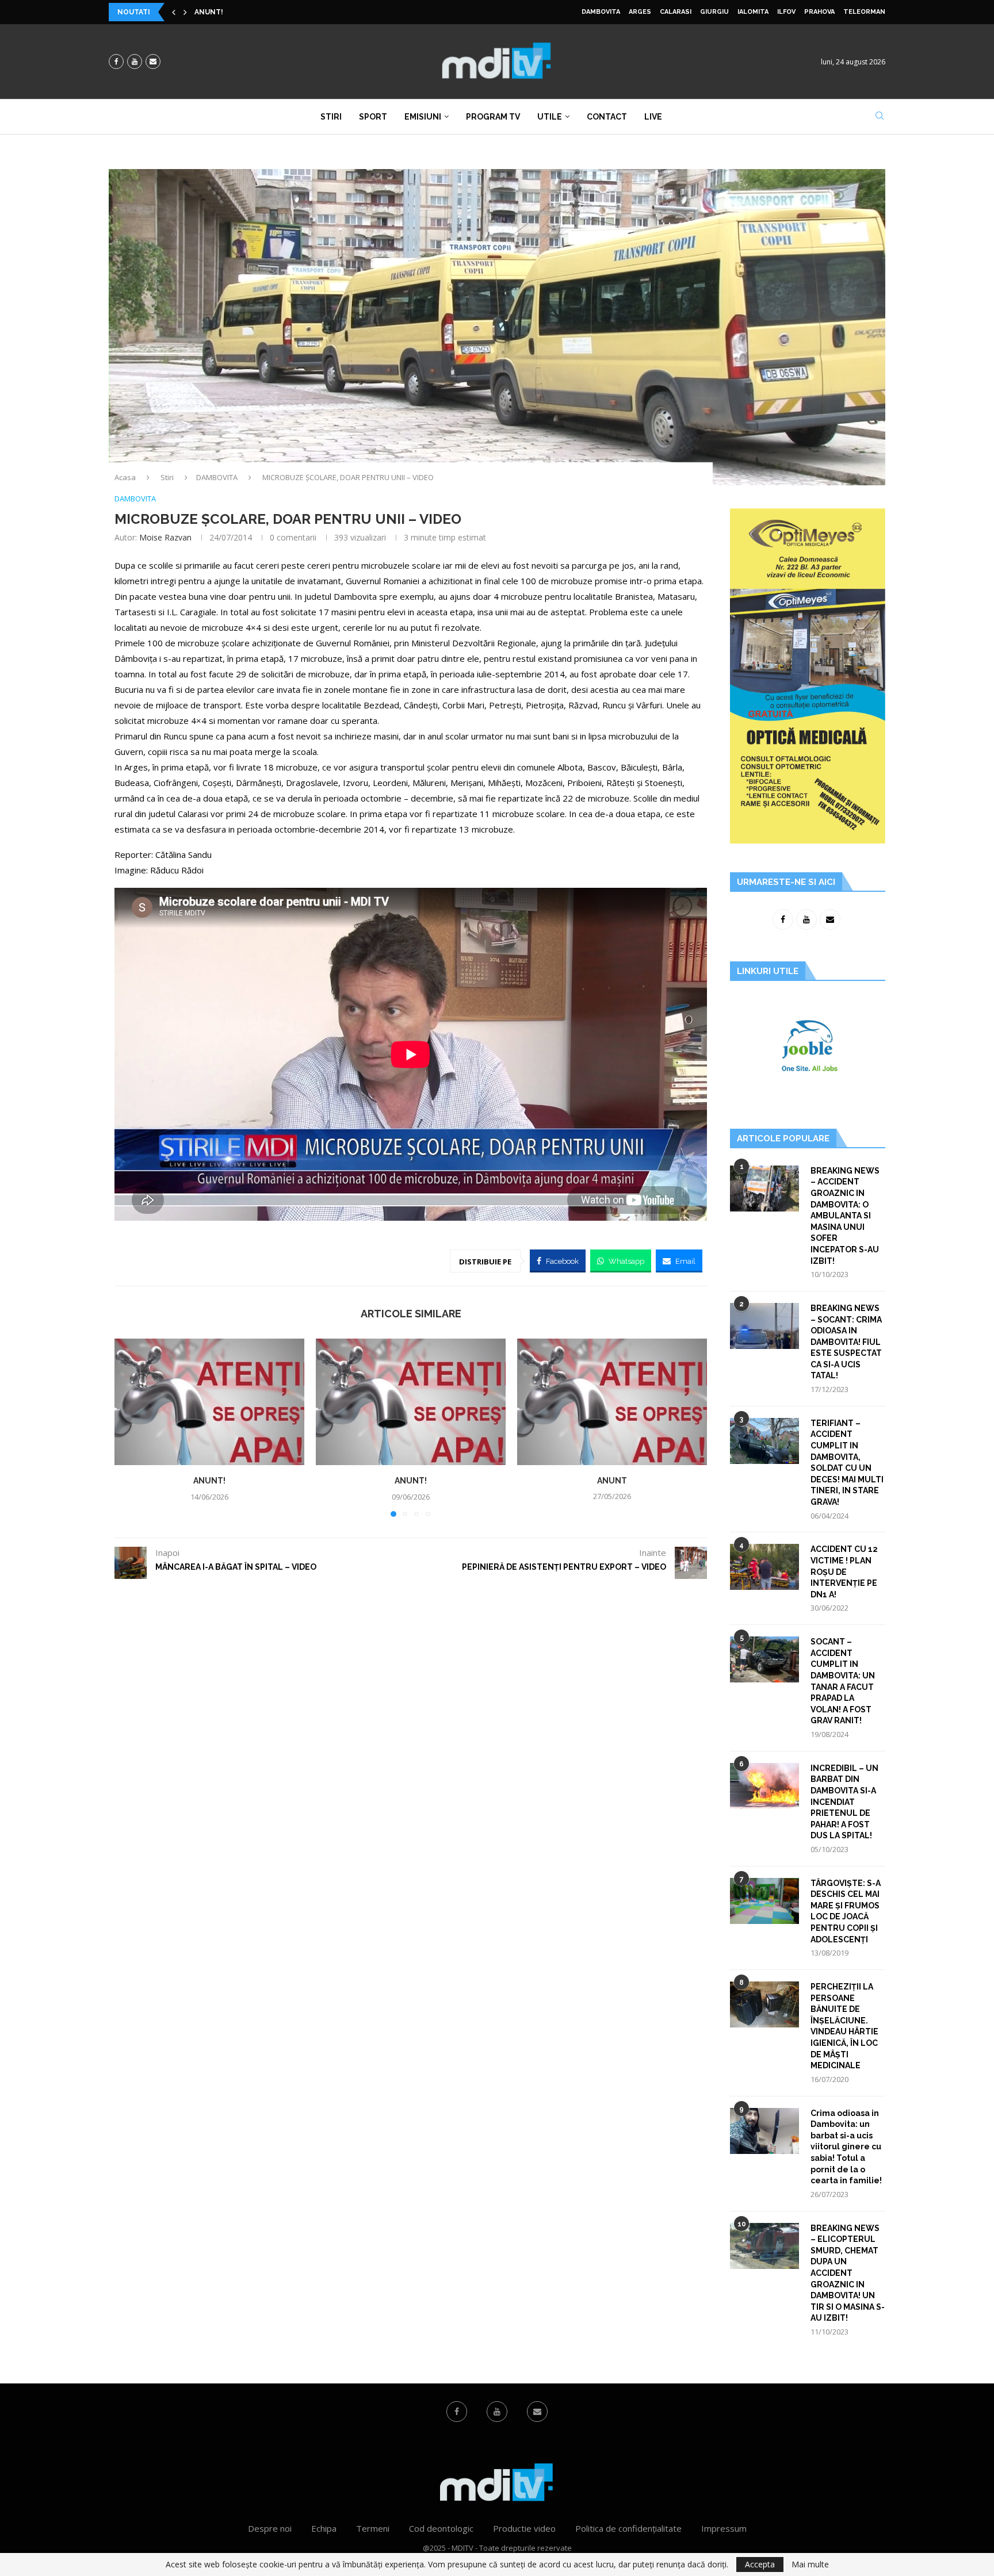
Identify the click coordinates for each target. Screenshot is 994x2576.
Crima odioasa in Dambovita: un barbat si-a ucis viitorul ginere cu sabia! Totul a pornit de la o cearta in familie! (846, 2147)
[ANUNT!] (209, 1402)
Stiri (331, 117)
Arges (640, 12)
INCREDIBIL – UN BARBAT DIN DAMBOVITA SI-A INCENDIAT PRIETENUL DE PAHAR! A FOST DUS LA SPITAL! (844, 1802)
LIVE (653, 117)
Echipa (324, 2528)
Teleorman (864, 12)
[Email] (153, 62)
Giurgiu (714, 12)
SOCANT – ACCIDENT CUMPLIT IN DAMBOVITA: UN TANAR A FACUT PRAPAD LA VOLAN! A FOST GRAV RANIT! (843, 1681)
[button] (174, 12)
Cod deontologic (441, 2528)
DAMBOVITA (601, 12)
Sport (373, 117)
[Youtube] (135, 62)
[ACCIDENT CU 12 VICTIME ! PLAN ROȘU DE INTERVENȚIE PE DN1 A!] (764, 1567)
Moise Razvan (165, 537)
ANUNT (612, 1481)
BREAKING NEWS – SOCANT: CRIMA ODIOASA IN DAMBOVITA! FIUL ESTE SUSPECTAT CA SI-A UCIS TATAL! (846, 1342)
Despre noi (270, 2528)
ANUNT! (209, 12)
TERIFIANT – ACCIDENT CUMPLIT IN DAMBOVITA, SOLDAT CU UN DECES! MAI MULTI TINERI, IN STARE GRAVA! (847, 1463)
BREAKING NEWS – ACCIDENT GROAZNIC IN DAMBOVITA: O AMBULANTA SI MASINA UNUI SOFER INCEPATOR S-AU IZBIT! (845, 1216)
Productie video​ (524, 2528)
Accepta (760, 2564)
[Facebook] (116, 62)
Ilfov (786, 12)
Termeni (373, 2528)
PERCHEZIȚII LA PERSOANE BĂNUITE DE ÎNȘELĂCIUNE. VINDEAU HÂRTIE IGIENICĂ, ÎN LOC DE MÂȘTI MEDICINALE (844, 2026)
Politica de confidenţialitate (628, 2528)
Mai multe (810, 2564)
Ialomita (753, 12)
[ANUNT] (612, 1402)
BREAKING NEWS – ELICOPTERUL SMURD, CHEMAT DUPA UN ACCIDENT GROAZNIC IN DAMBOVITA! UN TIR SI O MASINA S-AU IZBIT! (848, 2273)
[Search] (880, 117)
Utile (550, 117)
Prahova (819, 12)
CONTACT (607, 117)
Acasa (125, 477)
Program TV (493, 117)
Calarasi (676, 12)
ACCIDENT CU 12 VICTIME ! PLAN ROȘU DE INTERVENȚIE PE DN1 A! (844, 1571)
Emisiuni (423, 117)
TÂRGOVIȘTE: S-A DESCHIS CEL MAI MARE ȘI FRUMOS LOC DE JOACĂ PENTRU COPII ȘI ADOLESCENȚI (846, 1911)
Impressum (724, 2528)
